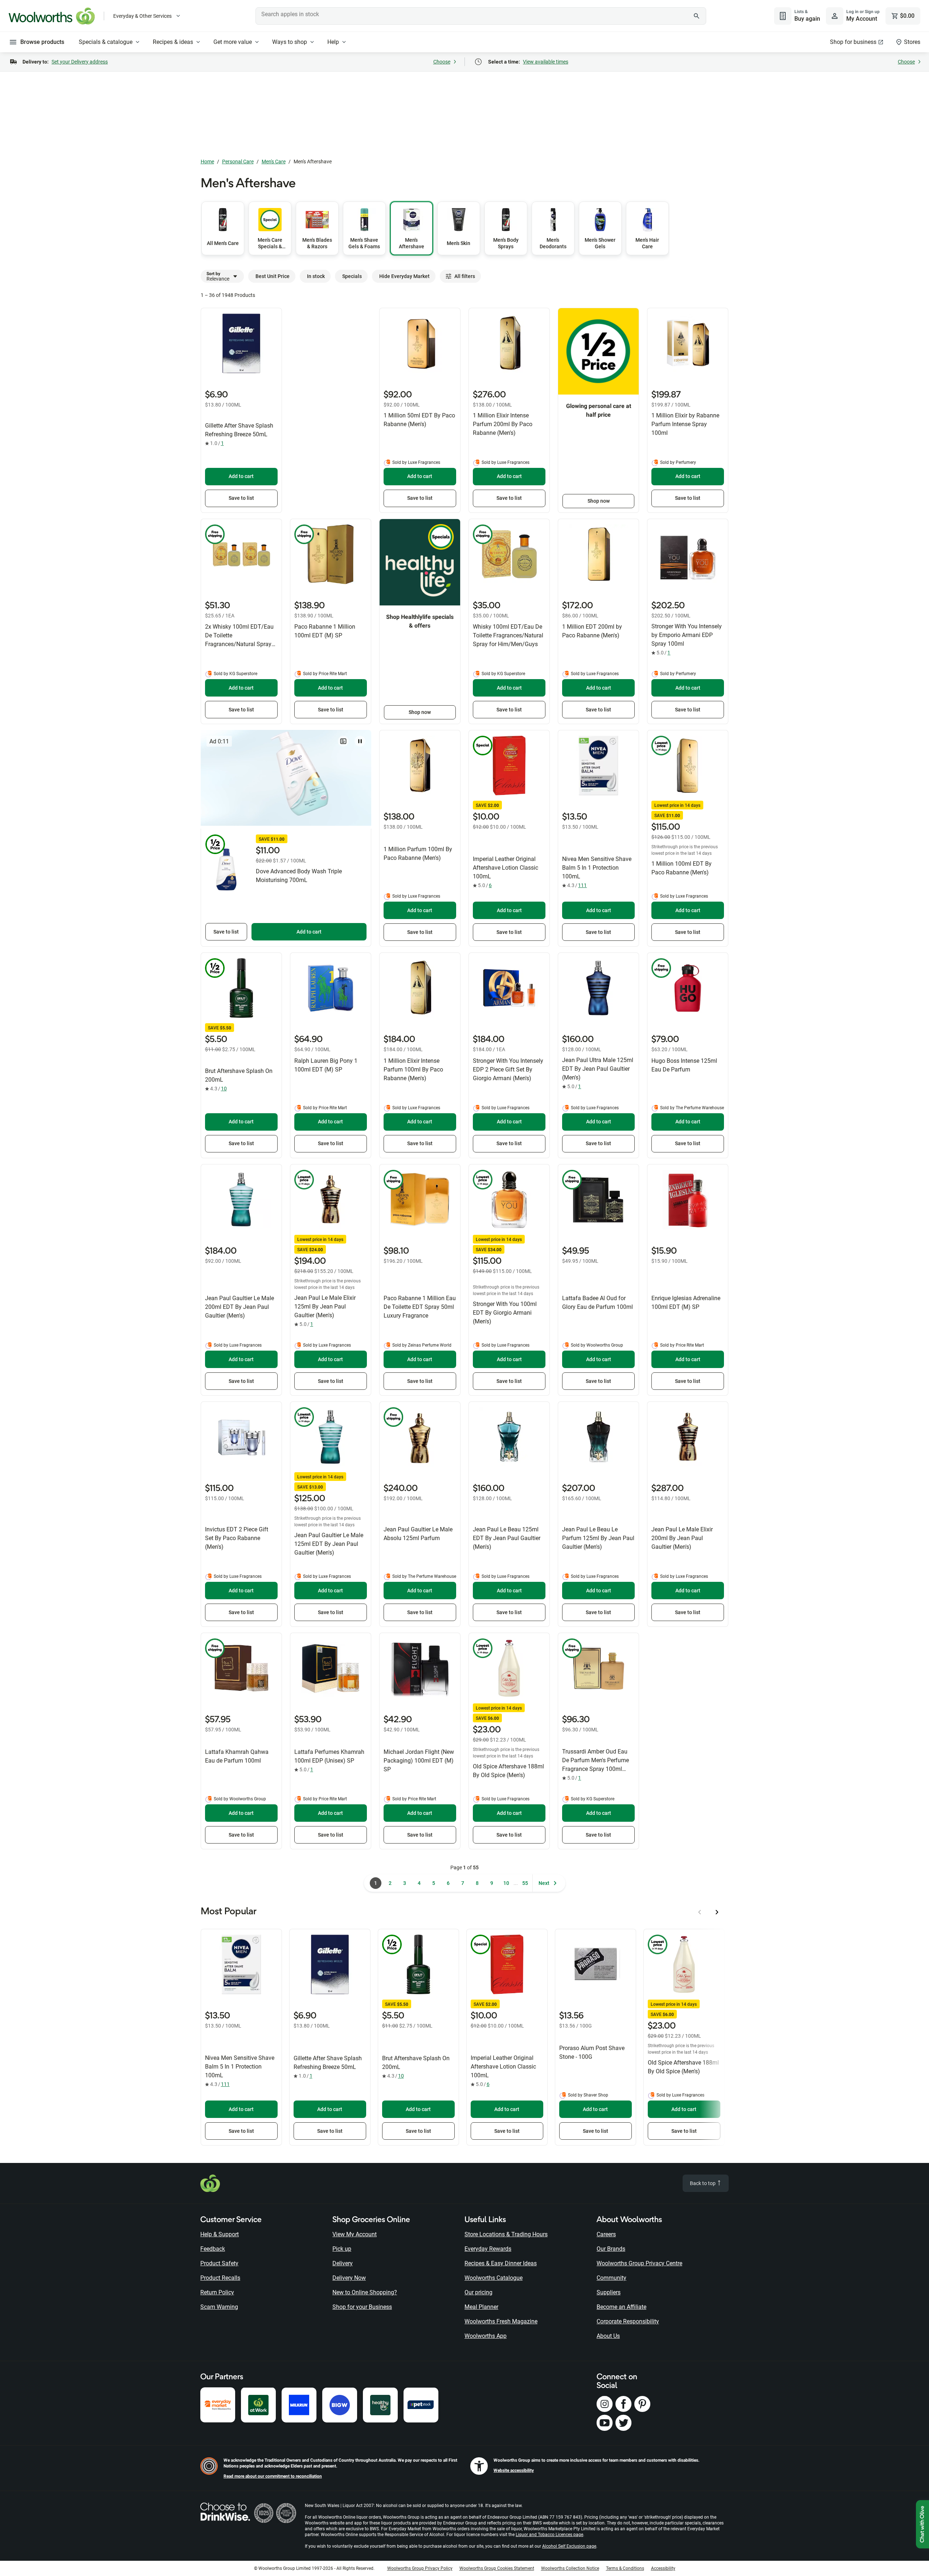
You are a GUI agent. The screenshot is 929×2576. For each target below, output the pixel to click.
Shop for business (853, 42)
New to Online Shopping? (365, 2292)
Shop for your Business (362, 2307)
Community (611, 2278)
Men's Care (274, 162)
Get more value (233, 42)
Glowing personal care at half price (599, 410)
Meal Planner (481, 2307)
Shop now (599, 501)
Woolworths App (486, 2336)
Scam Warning (219, 2307)
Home (207, 162)
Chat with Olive (922, 2524)
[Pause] (360, 741)
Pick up (342, 2249)
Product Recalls (220, 2278)
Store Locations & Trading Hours (506, 2234)
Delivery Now (349, 2278)
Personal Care (238, 162)
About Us (608, 2336)
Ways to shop (290, 42)
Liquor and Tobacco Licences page (549, 2535)
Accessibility (663, 2568)
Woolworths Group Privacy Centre (639, 2263)
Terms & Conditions (625, 2568)
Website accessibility (514, 2470)
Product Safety (219, 2263)
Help (333, 42)
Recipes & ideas (173, 42)
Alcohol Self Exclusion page (569, 2546)
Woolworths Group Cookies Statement (497, 2568)
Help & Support (220, 2234)
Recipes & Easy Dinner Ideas (501, 2263)
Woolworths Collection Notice (570, 2568)
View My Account (355, 2234)
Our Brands (611, 2249)
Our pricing (478, 2292)
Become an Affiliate (621, 2307)
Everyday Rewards (488, 2249)
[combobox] (481, 16)
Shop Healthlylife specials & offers (420, 621)
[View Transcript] (343, 741)
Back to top (703, 2183)
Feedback (213, 2249)
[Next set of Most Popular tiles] (717, 1912)
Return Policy (217, 2292)
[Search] (697, 16)
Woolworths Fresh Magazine (501, 2321)
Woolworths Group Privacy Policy (420, 2568)
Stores (912, 42)
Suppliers (609, 2292)
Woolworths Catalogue (494, 2278)
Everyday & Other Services (142, 16)
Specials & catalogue (106, 42)
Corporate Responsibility (628, 2321)
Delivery (343, 2263)
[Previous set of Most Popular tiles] (700, 1912)
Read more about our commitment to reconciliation (273, 2476)
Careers (606, 2234)
